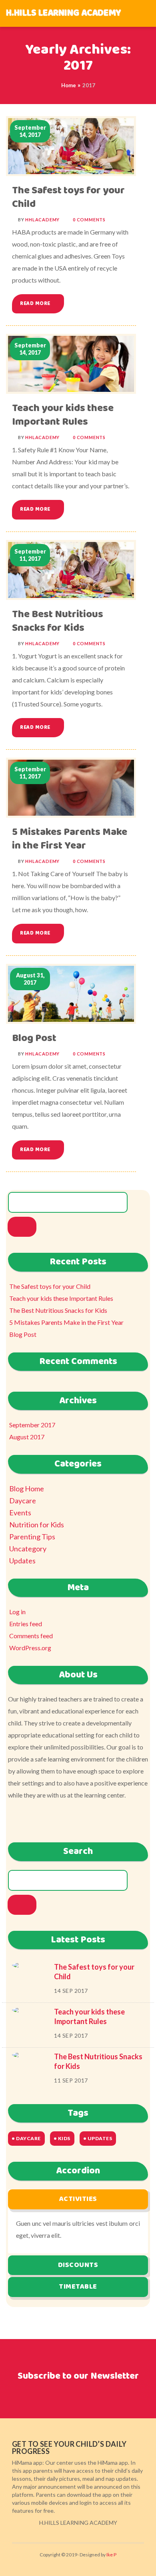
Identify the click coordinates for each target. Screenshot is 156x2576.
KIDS (64, 2138)
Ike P (111, 2555)
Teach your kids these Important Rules (63, 415)
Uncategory (28, 1549)
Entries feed (26, 1624)
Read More (36, 304)
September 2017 (32, 1425)
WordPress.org (30, 1648)
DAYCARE (28, 2138)
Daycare (23, 1501)
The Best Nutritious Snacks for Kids (58, 621)
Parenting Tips (32, 1537)
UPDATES (100, 2138)
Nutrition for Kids (37, 1525)
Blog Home (27, 1489)
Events (20, 1513)
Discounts (78, 2265)
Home (69, 85)
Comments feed (31, 1636)
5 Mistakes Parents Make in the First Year (70, 839)
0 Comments (89, 220)
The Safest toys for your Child (68, 198)
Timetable (78, 2287)
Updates (22, 1561)
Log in (17, 1612)
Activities (78, 2199)
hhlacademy (42, 220)
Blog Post (34, 1038)
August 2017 (27, 1437)
